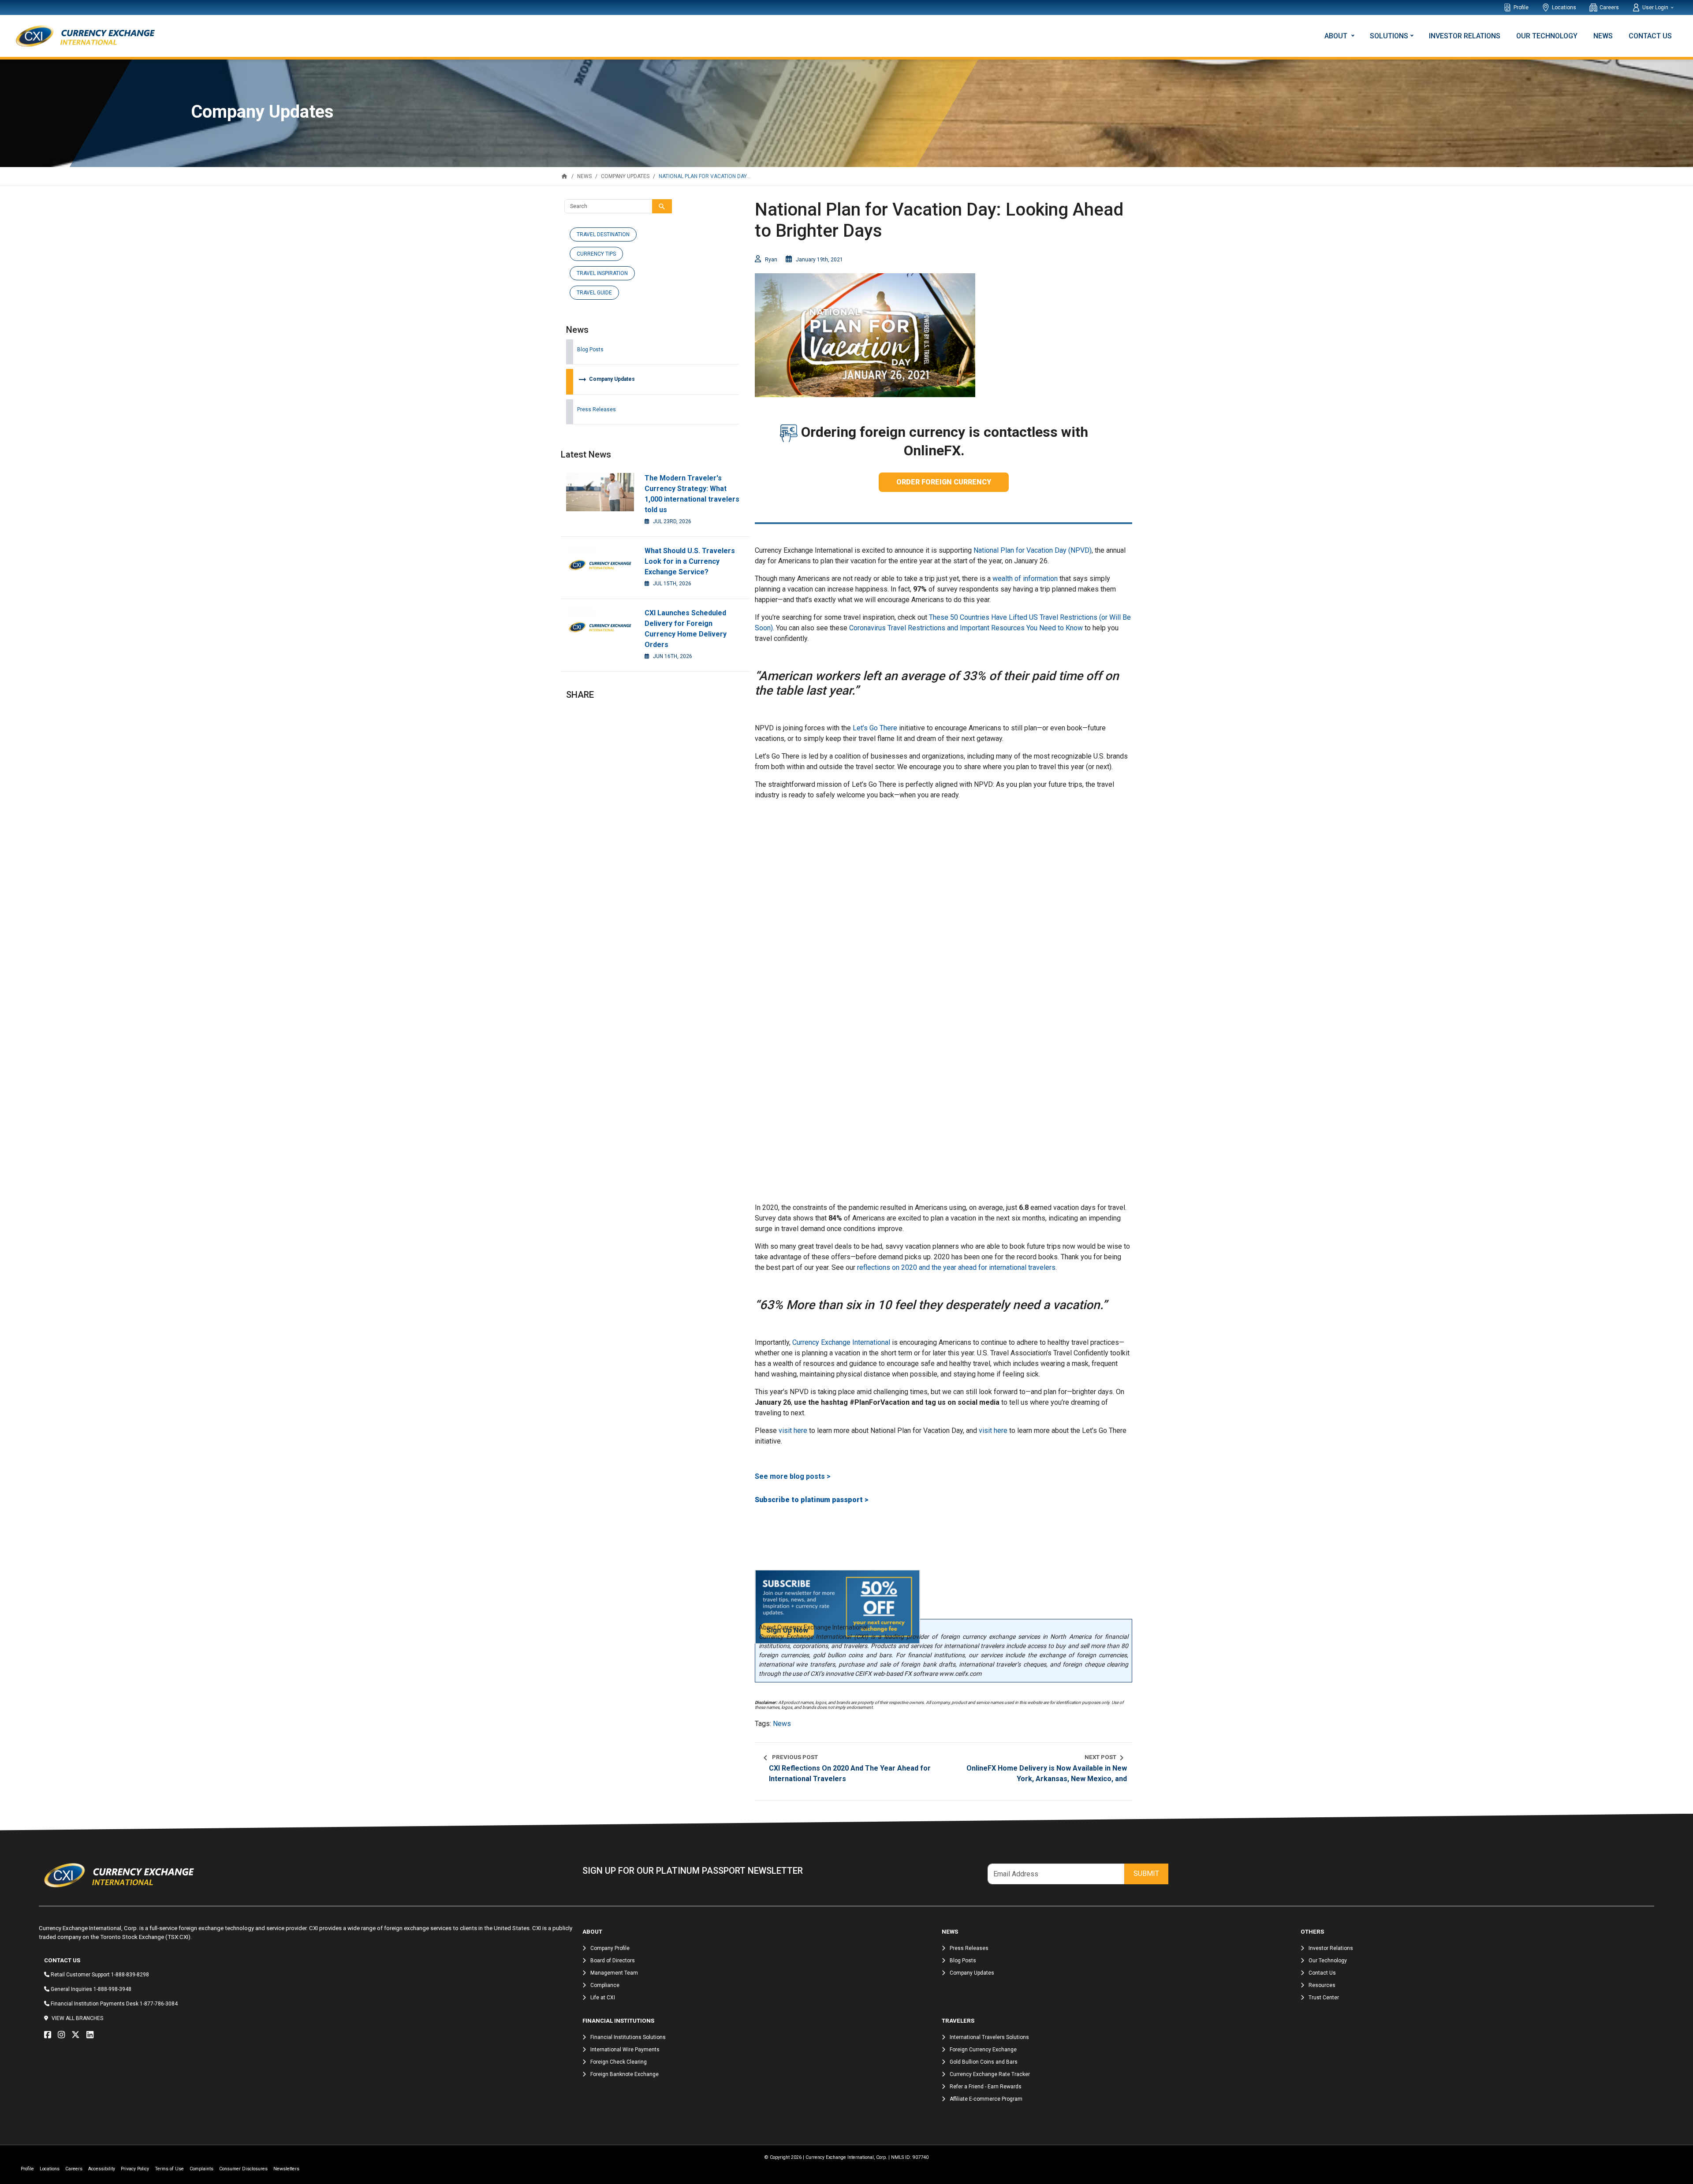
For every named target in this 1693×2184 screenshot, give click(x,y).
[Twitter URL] (78, 2035)
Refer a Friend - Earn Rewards (986, 2087)
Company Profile (610, 1948)
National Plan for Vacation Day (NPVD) (1033, 550)
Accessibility (102, 2169)
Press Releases (597, 409)
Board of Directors (613, 1961)
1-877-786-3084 (159, 2004)
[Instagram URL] (63, 2035)
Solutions (1389, 36)
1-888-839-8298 (130, 1975)
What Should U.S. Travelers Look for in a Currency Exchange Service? (690, 561)
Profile (1521, 7)
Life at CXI (603, 1998)
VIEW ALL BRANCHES (77, 2018)
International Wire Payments (625, 2050)
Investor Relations (1465, 36)
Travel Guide (594, 293)
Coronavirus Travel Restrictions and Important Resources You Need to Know (966, 628)
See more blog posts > (793, 1476)
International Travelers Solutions (989, 2037)
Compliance (605, 1985)
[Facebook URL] (50, 2035)
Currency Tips (596, 254)
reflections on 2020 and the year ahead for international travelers (956, 1267)
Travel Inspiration (602, 273)
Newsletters (286, 2169)
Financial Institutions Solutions (628, 2037)
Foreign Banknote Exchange (625, 2074)
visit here (793, 1431)
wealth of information (1025, 579)
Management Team (614, 1973)
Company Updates (606, 379)
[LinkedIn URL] (92, 2035)
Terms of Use (169, 2169)
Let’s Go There (875, 728)
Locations (1564, 7)
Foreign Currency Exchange (983, 2050)
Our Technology (1547, 36)
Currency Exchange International (841, 1342)
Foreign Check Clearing (619, 2062)
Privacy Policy (135, 2169)
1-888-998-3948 (112, 1989)
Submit (1146, 1873)
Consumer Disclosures (243, 2169)
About (1337, 36)
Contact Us (1650, 36)
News (1603, 36)
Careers (1609, 7)
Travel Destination (603, 234)
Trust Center (1324, 1998)
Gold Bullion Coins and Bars (984, 2062)
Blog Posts (590, 350)
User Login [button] (1656, 7)
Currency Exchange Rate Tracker (990, 2074)
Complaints (201, 2169)
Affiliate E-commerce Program (986, 2099)
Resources (1322, 1985)
